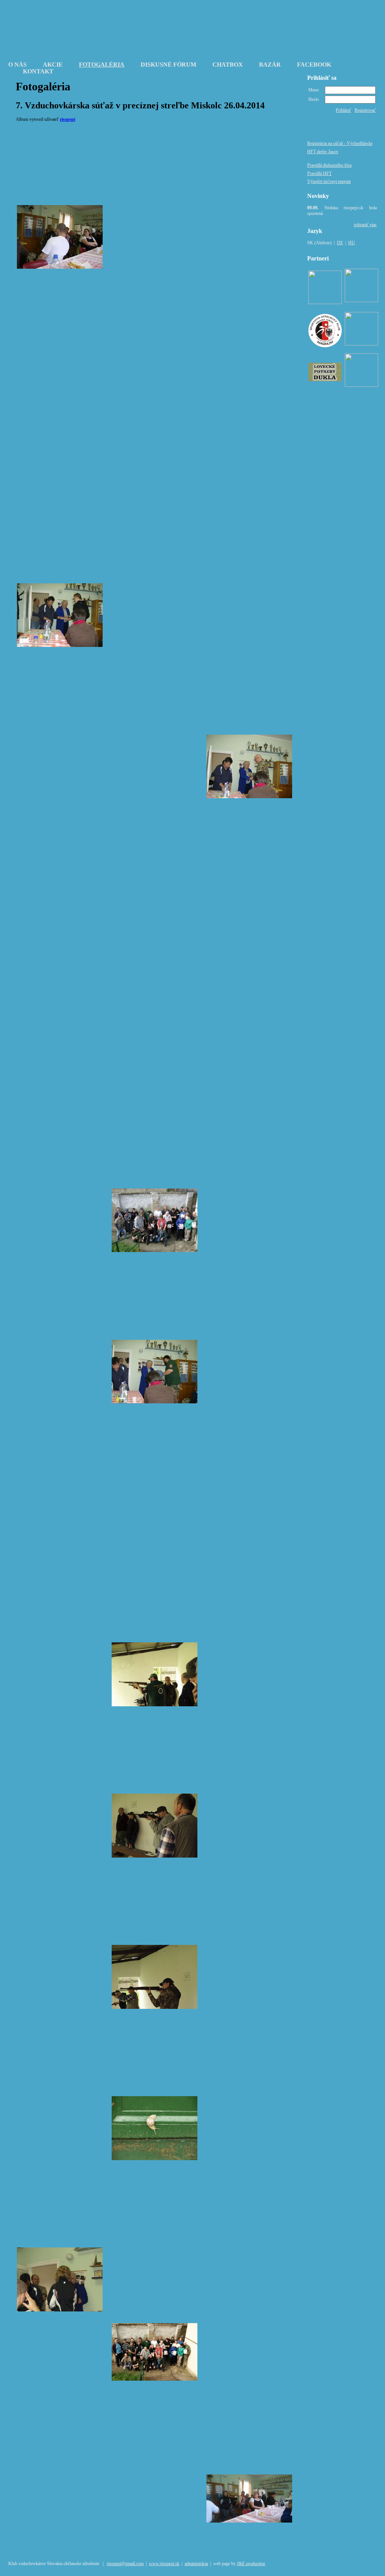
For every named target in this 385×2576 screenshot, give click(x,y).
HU (352, 243)
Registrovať (365, 110)
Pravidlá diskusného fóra (329, 165)
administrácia (196, 2564)
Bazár (270, 65)
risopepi (67, 119)
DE (340, 243)
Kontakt (38, 71)
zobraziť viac (365, 225)
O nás (17, 65)
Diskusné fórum (168, 65)
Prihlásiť (343, 110)
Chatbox (228, 65)
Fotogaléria (102, 65)
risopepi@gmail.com (125, 2564)
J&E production (251, 2564)
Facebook (314, 65)
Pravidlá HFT (319, 173)
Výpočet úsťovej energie (329, 181)
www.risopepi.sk (164, 2564)
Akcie (53, 65)
